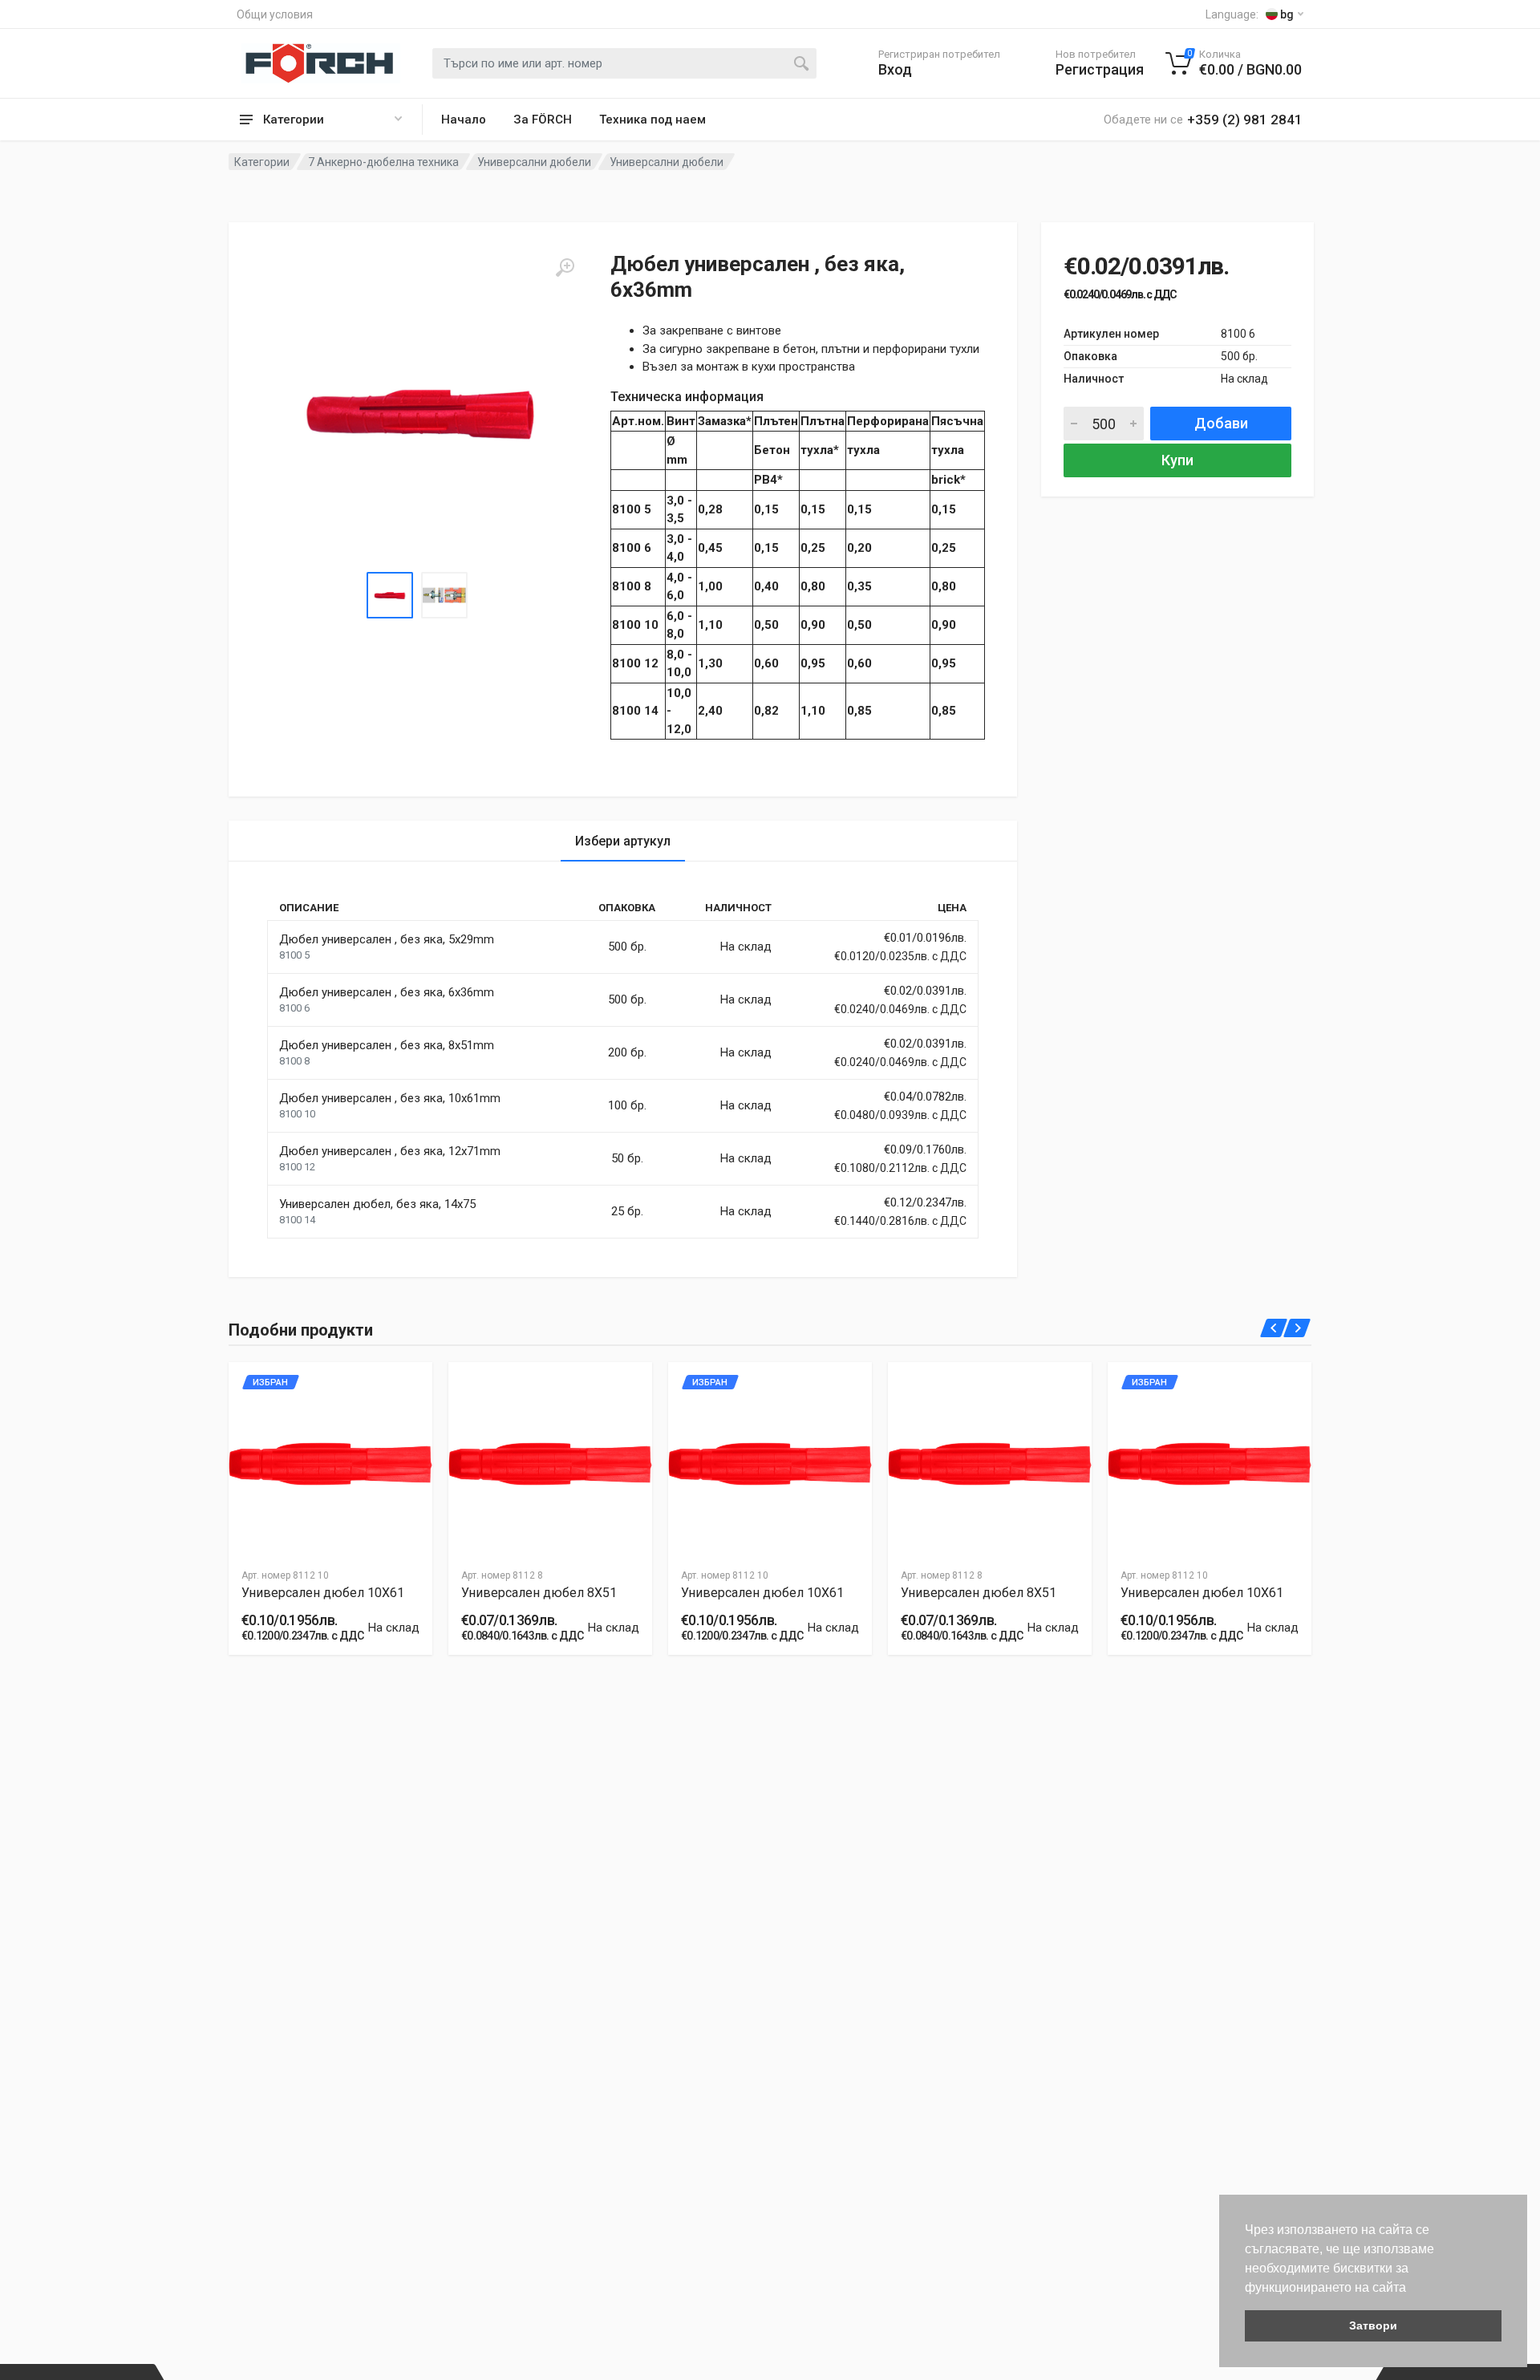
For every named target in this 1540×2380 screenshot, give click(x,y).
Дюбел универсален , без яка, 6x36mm (387, 992)
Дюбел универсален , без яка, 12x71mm (390, 1151)
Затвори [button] (1373, 2325)
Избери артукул (623, 841)
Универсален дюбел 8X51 (539, 1593)
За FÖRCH (543, 120)
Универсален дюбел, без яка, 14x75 (377, 1204)
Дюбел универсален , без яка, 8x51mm (387, 1045)
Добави (1221, 423)
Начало (464, 120)
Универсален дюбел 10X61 (323, 1593)
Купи (1177, 460)
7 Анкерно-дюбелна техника (383, 162)
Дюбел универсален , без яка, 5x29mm (387, 939)
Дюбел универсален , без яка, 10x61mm (390, 1098)
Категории (262, 162)
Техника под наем (652, 120)
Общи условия (275, 14)
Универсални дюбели (534, 162)
